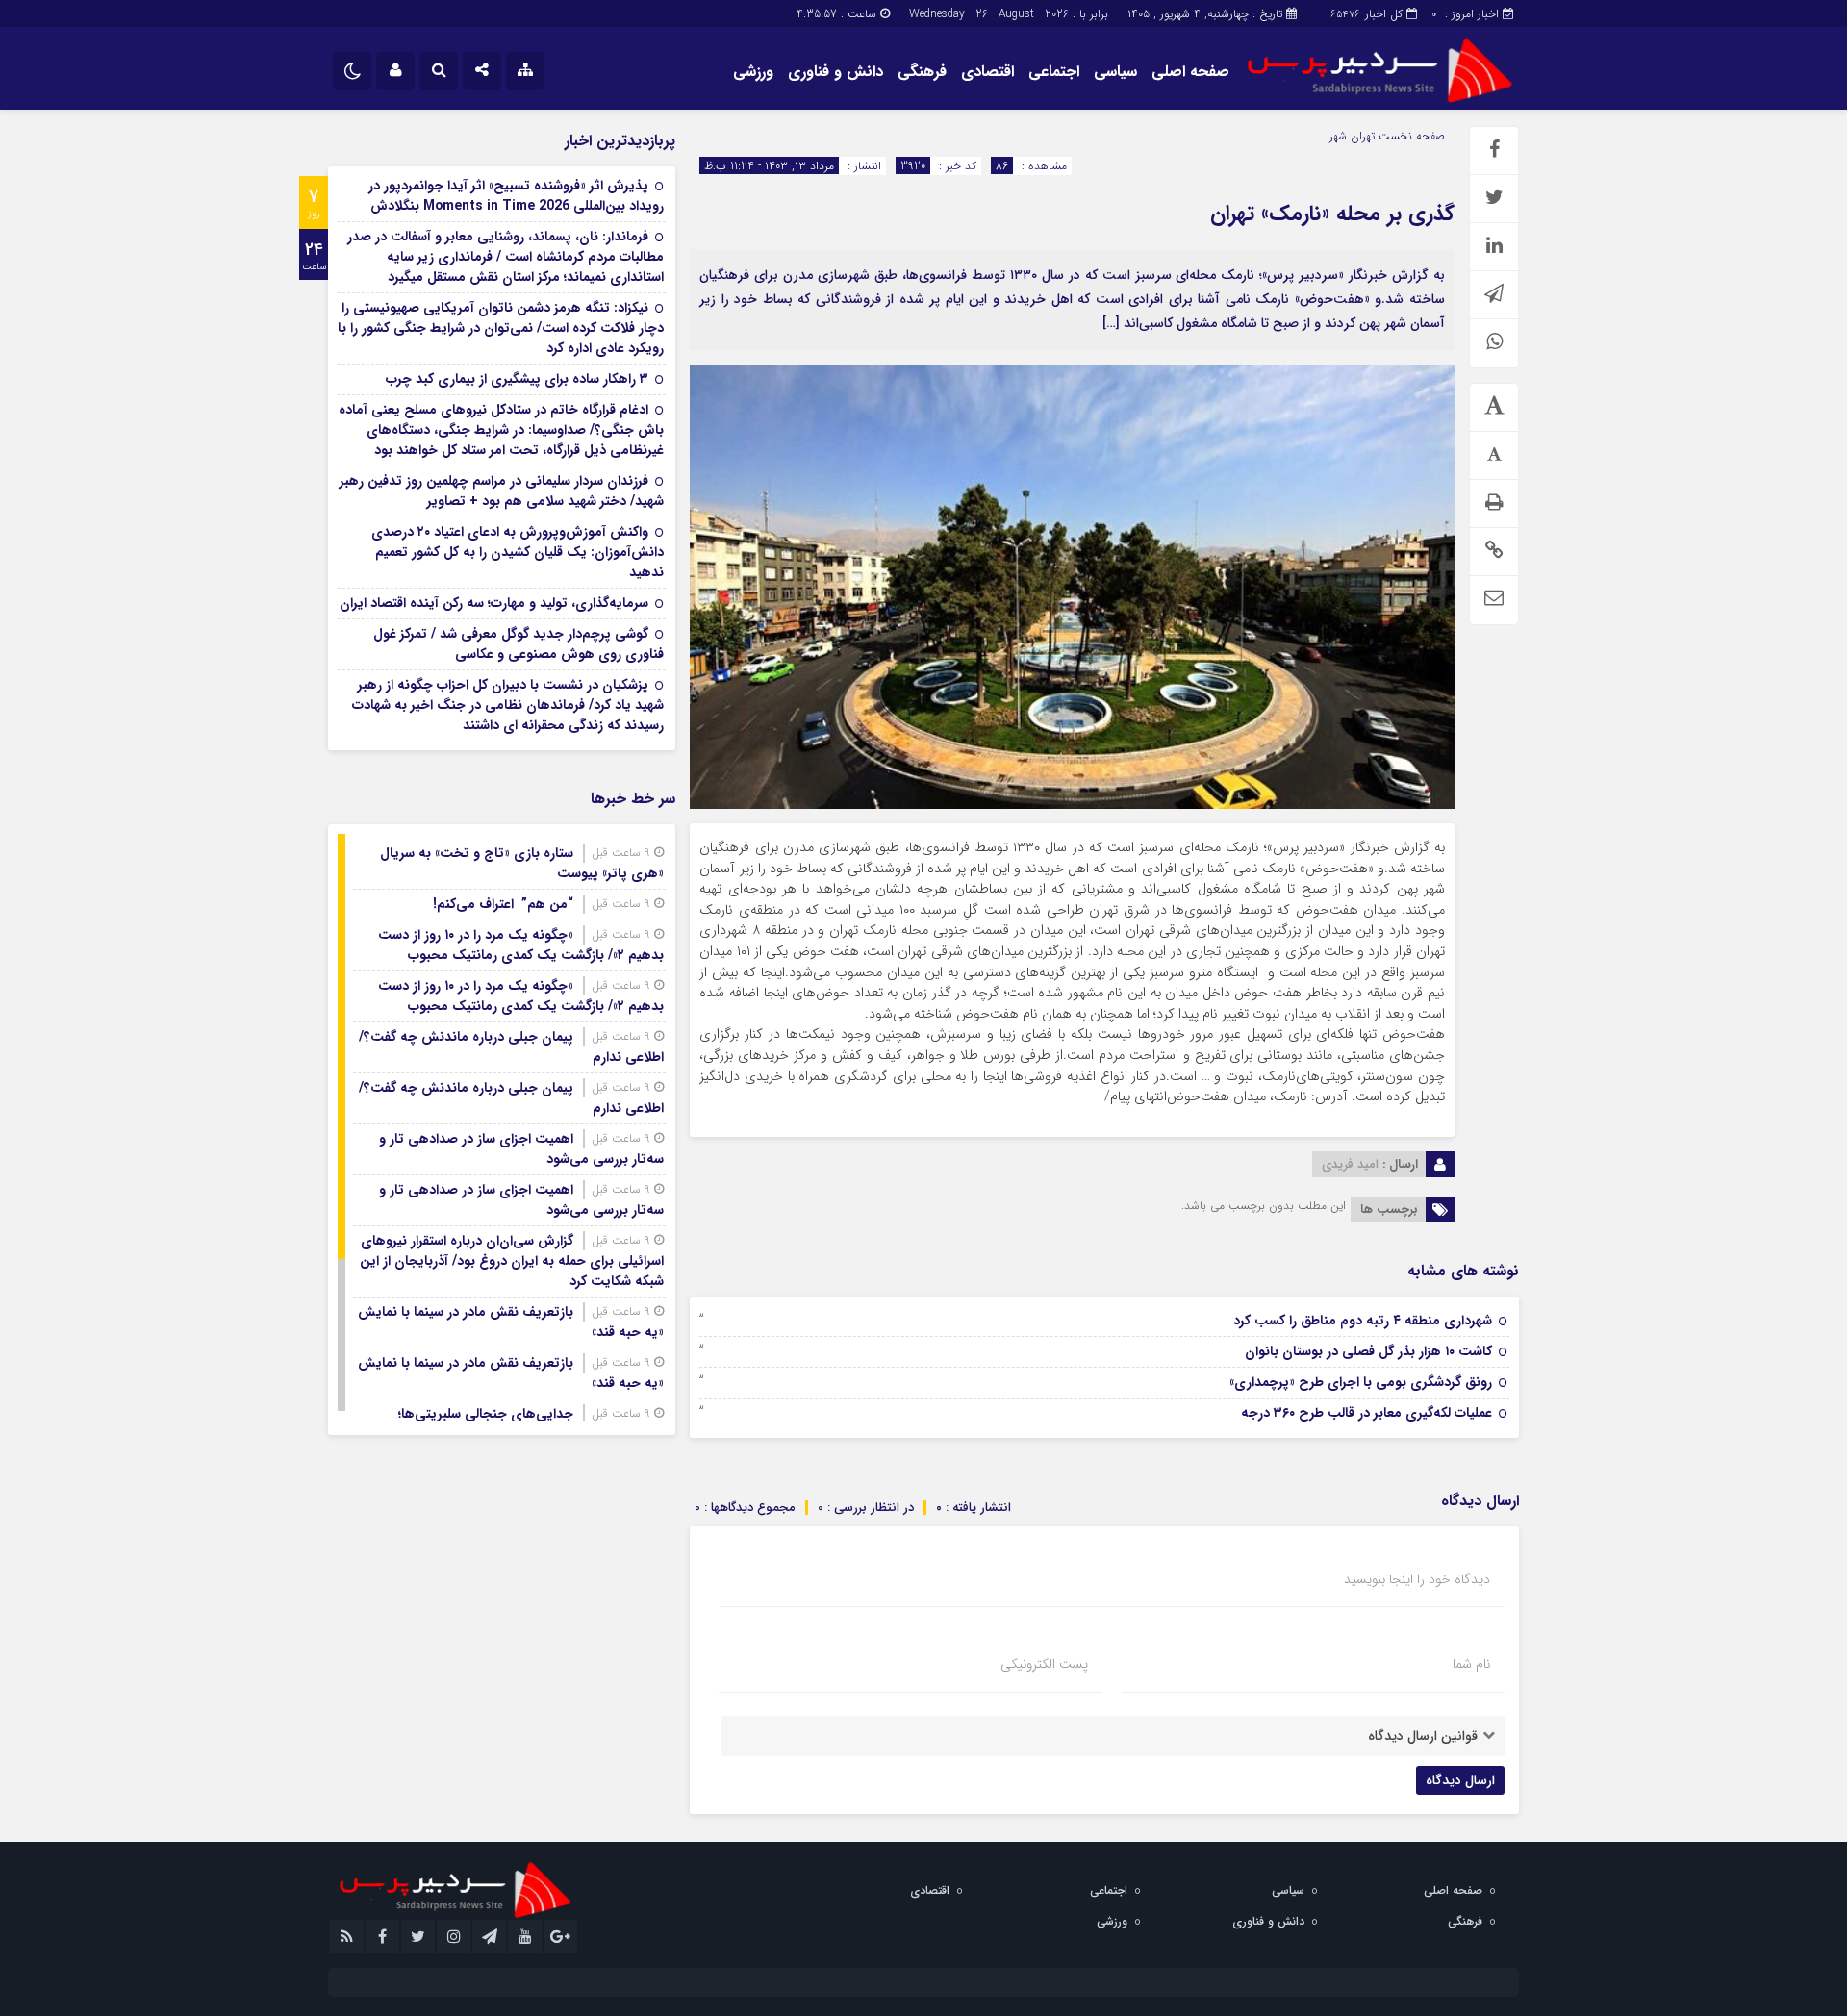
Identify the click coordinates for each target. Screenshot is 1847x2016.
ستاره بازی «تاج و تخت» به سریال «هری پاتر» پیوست (522, 863)
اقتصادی (987, 72)
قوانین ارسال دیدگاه (1423, 1736)
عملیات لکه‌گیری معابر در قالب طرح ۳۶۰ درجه (1366, 1413)
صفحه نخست (1410, 136)
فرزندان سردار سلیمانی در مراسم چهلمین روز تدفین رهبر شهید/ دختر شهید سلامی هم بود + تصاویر (502, 491)
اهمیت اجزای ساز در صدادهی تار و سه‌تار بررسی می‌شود (521, 1149)
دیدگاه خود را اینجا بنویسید (1417, 1579)
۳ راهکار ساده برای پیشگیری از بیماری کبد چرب (517, 379)
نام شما (1471, 1664)
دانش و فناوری (835, 72)
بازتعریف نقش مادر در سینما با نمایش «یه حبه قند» (511, 1322)
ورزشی (753, 72)
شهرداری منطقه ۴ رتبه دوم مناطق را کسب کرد (1363, 1321)
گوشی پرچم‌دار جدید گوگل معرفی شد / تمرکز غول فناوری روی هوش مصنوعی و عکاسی (519, 644)
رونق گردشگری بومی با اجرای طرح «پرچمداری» (1361, 1382)
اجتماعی (1054, 72)
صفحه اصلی (1190, 72)
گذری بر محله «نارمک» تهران (1332, 214)
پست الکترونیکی (1044, 1664)
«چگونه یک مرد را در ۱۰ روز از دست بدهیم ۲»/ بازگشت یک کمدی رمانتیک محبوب (521, 945)
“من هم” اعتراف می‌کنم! (503, 904)
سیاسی (1115, 72)
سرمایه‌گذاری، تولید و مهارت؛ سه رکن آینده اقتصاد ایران (494, 603)
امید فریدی (1350, 1164)
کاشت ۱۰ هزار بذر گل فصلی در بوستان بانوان (1368, 1351)
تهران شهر (1352, 136)
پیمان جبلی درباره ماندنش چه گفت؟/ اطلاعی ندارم (511, 1047)
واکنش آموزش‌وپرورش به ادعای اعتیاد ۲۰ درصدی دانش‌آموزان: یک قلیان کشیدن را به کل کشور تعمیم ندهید (518, 552)
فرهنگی (922, 72)
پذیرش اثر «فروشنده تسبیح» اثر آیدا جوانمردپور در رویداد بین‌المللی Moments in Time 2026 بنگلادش (516, 196)
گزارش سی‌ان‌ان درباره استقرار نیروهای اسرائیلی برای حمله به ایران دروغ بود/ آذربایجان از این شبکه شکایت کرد (512, 1261)
